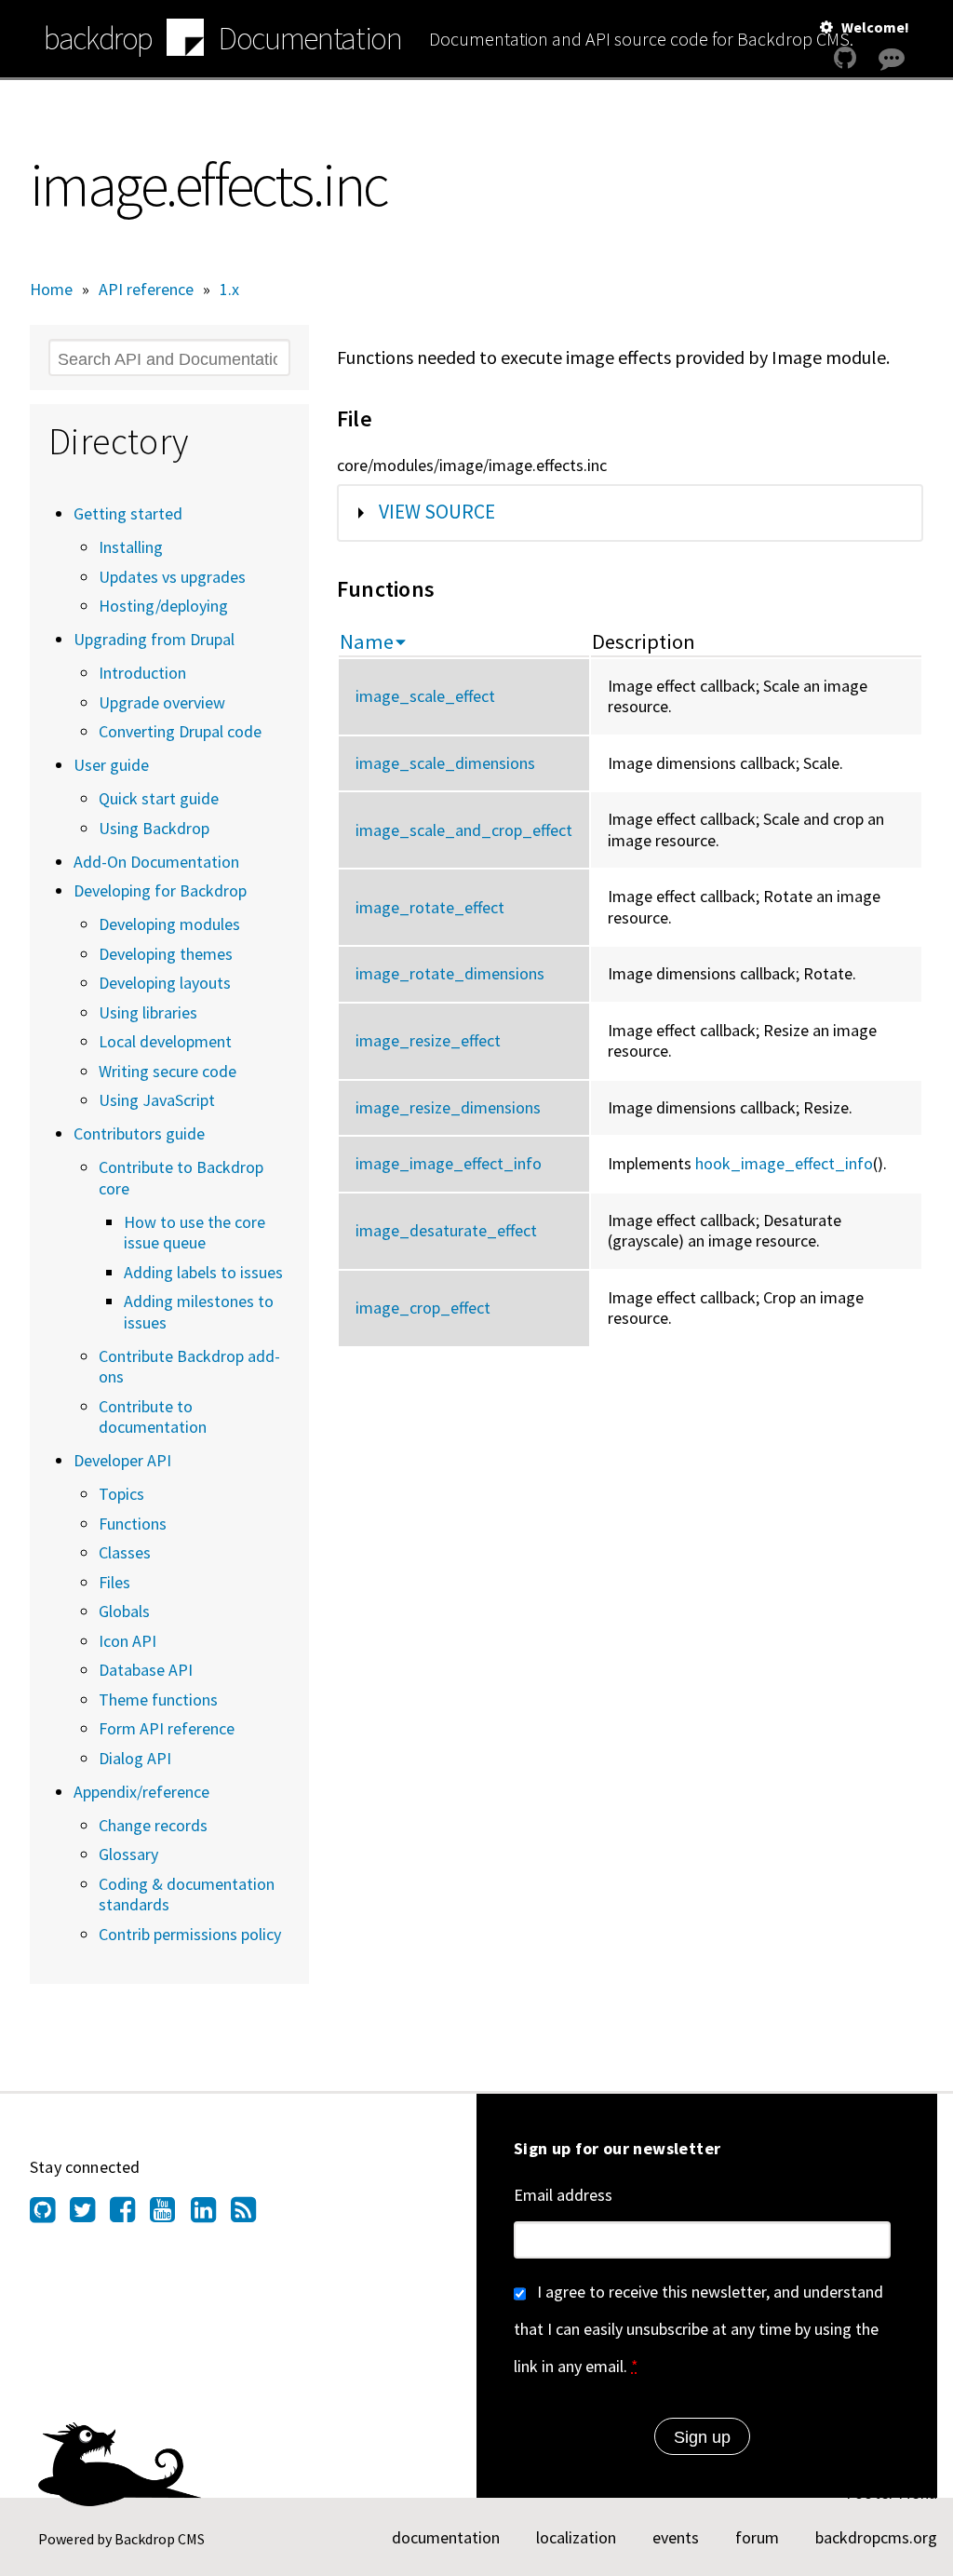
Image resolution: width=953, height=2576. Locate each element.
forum (757, 2537)
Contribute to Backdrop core (181, 1178)
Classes (125, 1552)
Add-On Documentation (156, 862)
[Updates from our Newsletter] (894, 94)
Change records (153, 1825)
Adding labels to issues (203, 1272)
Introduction (142, 673)
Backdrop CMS (160, 2539)
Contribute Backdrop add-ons (189, 1367)
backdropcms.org (876, 2537)
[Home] (185, 40)
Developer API (122, 1460)
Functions (133, 1524)
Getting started (128, 513)
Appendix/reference (141, 1792)
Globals (124, 1611)
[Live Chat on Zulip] (892, 58)
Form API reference (167, 1728)
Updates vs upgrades (172, 577)
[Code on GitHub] (845, 58)
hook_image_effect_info (784, 1163)
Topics (121, 1494)
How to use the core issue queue (195, 1233)
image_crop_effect (423, 1308)
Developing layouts (165, 983)
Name (367, 641)
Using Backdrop (154, 828)
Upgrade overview (162, 702)
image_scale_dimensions (445, 763)
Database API (146, 1670)
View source (437, 512)
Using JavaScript (157, 1100)
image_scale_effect (425, 696)
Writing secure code (168, 1071)
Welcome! (875, 27)
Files (114, 1582)
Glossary (128, 1854)
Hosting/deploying (163, 606)
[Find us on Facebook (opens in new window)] (130, 2215)
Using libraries (148, 1012)
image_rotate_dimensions (450, 973)
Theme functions (158, 1699)
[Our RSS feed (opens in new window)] (251, 2215)
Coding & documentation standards (187, 1895)
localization (576, 2537)
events (676, 2537)
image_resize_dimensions (448, 1107)
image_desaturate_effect (446, 1230)
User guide (111, 765)
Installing (131, 547)
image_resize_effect (428, 1040)
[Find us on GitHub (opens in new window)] (50, 2215)
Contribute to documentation (153, 1417)
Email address (563, 2195)
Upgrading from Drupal (154, 639)
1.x (229, 289)
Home (51, 289)
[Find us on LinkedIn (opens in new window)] (211, 2215)
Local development (165, 1041)
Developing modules (169, 924)
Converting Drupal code (180, 731)
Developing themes (166, 954)
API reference (146, 289)
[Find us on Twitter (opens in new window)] (90, 2215)
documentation (446, 2537)
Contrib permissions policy (190, 1934)
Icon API (128, 1641)
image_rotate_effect (430, 907)
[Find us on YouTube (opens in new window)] (170, 2215)
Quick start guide (159, 798)
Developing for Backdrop (160, 890)
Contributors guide (139, 1133)
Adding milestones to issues (199, 1312)
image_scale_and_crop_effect (464, 830)
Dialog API (135, 1758)
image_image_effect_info (449, 1163)
